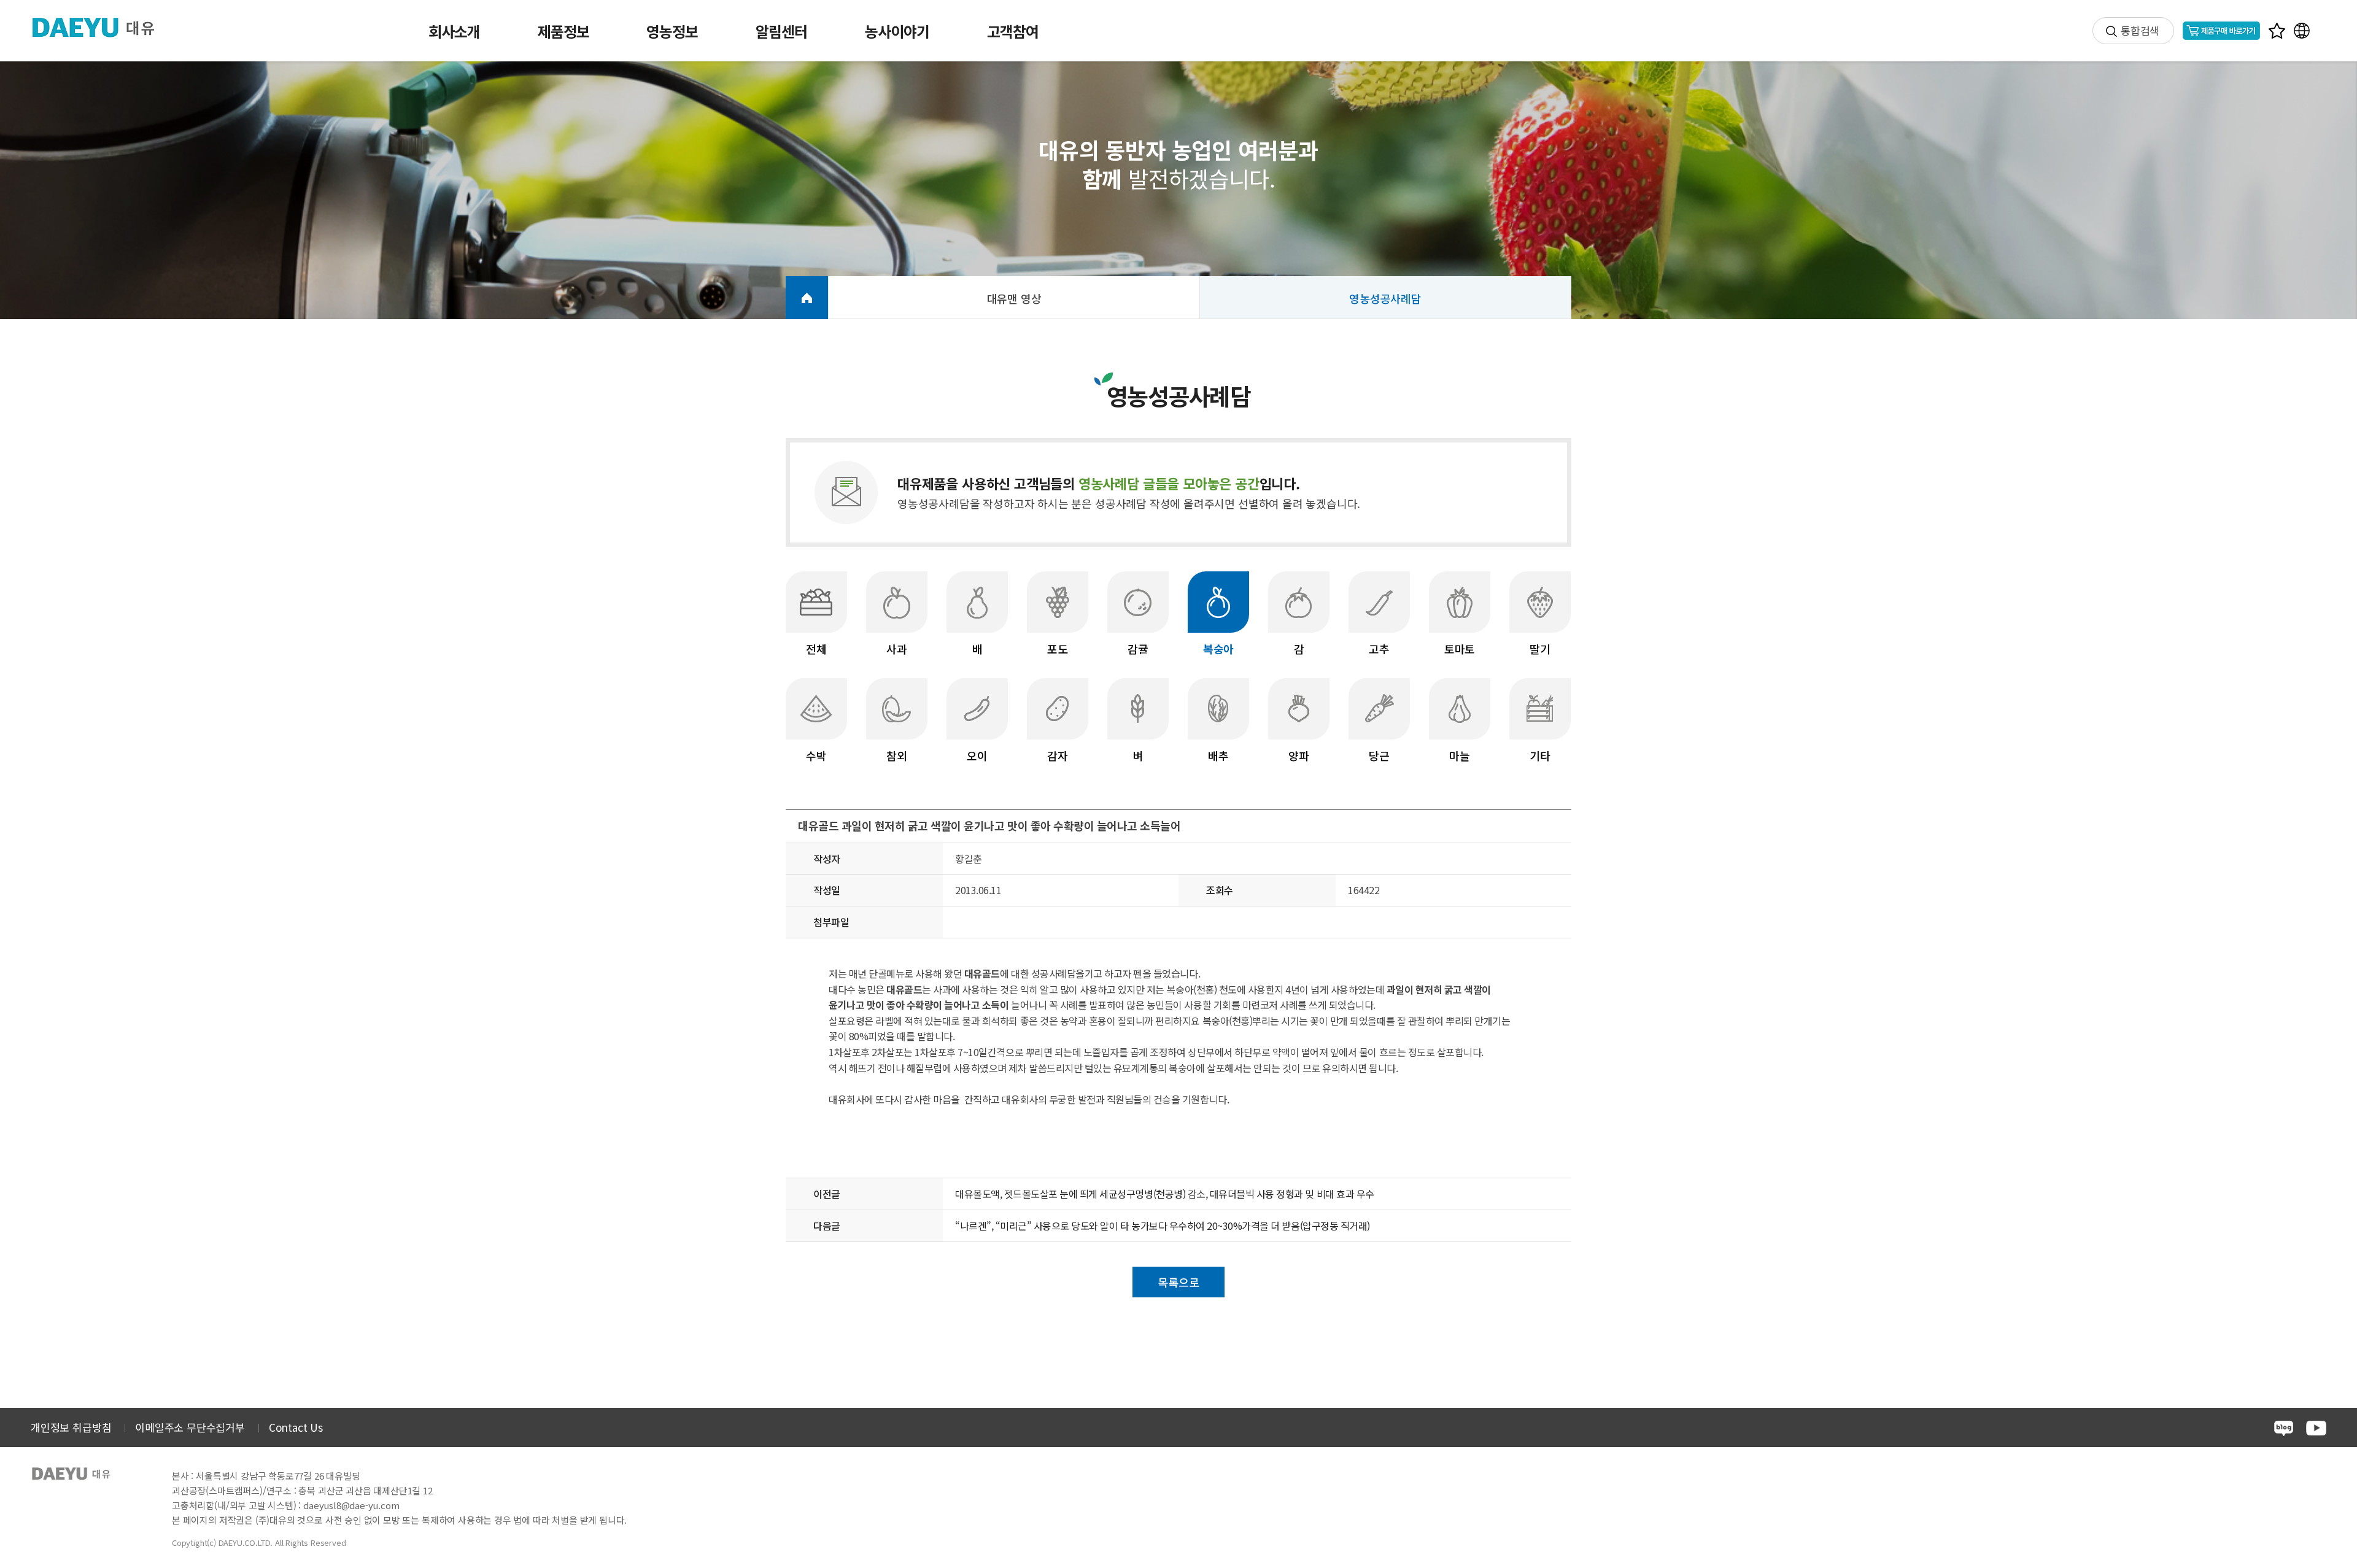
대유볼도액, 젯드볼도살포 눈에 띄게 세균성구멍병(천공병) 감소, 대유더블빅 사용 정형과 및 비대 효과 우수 (1165, 1194)
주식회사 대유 (103, 27)
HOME (807, 298)
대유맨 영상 (1014, 298)
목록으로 (1178, 1282)
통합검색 (2140, 30)
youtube (2316, 1428)
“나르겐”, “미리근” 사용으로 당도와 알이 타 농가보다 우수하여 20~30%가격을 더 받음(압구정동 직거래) (1163, 1226)
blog (2284, 1428)
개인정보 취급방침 (71, 1427)
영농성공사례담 (1385, 298)
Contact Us (296, 1427)
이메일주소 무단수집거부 (190, 1427)
